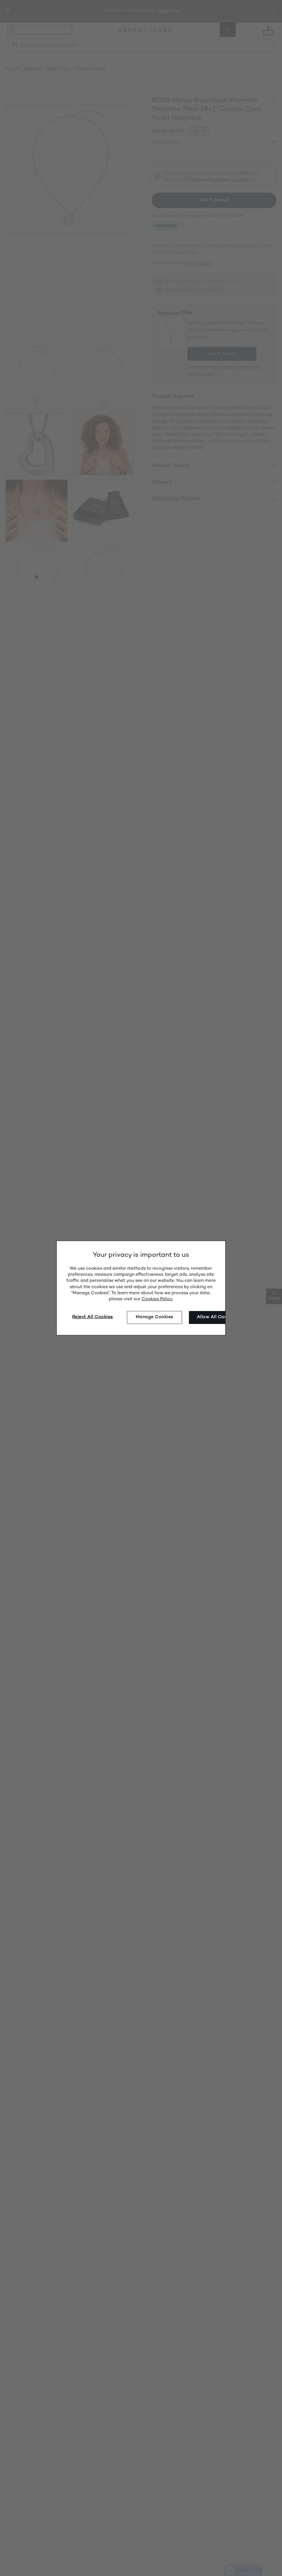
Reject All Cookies (93, 1317)
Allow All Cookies (216, 1317)
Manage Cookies (154, 1317)
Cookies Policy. (157, 1299)
